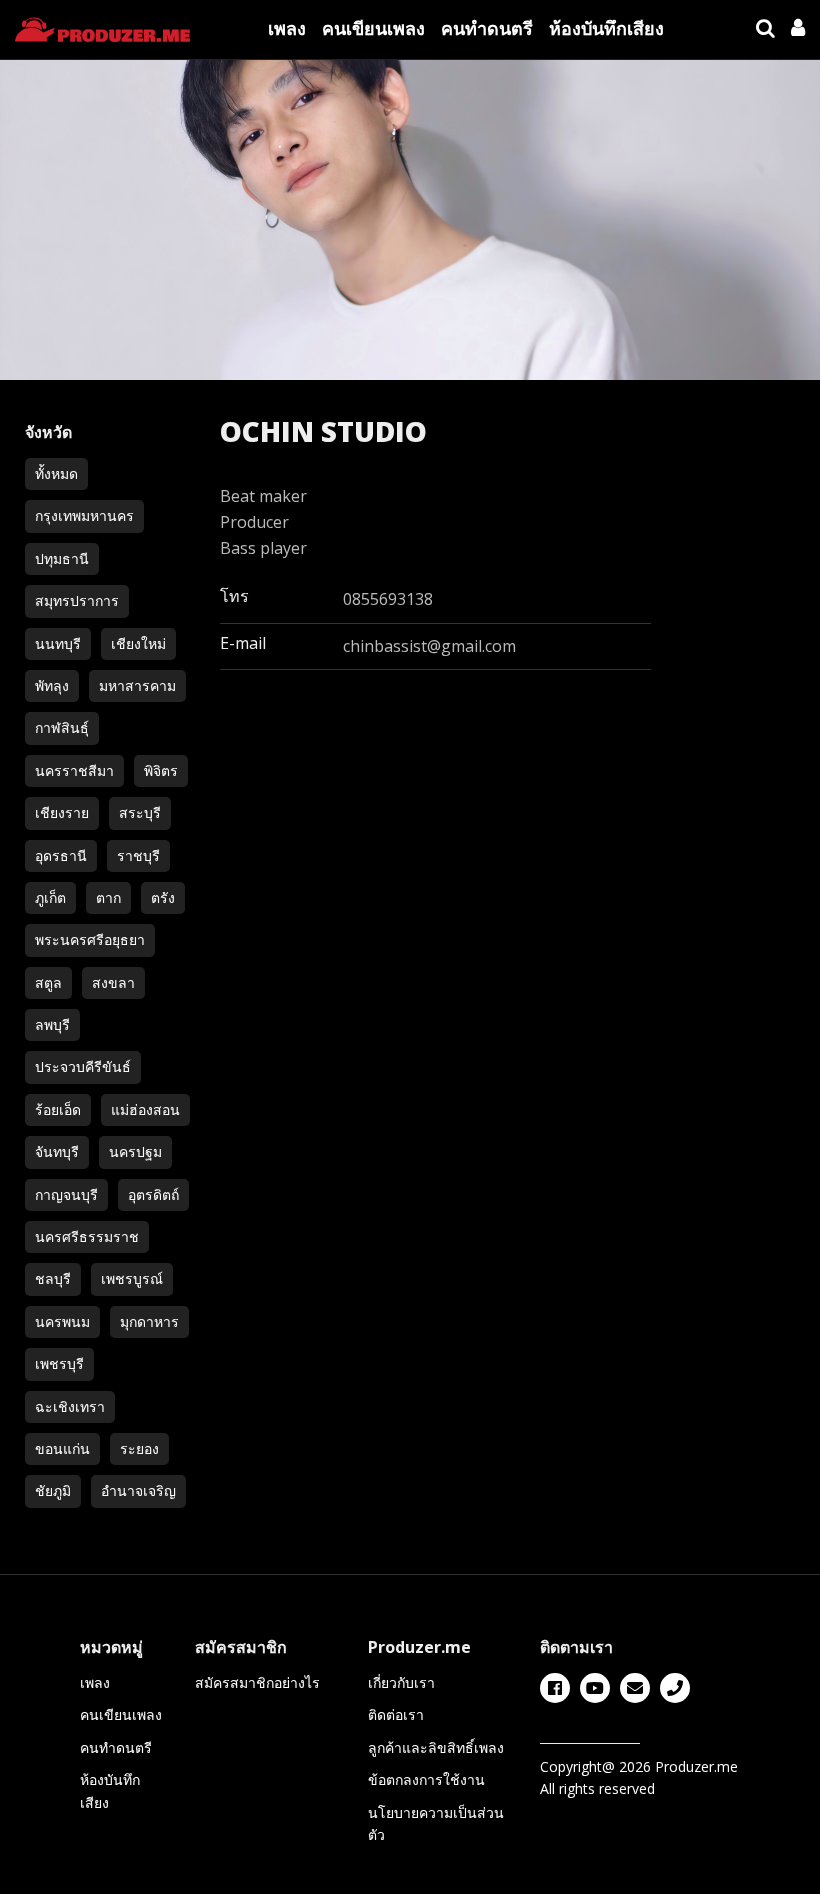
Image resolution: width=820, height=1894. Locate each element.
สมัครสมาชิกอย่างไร (257, 1682)
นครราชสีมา (74, 770)
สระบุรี (140, 812)
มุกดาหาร (149, 1321)
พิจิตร (161, 770)
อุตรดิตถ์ (153, 1194)
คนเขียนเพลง (373, 28)
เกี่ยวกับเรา (401, 1682)
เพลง (287, 28)
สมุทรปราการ (77, 600)
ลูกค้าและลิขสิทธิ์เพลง (436, 1747)
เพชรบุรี (59, 1363)
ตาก (108, 897)
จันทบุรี (57, 1151)
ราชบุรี (138, 855)
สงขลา (113, 982)
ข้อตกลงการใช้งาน (426, 1779)
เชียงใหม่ (138, 643)
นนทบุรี (58, 643)
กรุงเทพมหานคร (84, 515)
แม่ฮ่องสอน (145, 1109)
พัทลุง (52, 685)
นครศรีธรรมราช (87, 1236)
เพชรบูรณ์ (132, 1278)
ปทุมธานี (62, 558)
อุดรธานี (61, 855)
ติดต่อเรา (396, 1714)
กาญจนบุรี (66, 1194)
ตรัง (163, 897)
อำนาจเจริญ (138, 1490)
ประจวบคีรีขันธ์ (83, 1066)
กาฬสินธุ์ (62, 727)
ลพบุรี (52, 1024)
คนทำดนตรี (487, 28)
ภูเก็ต (50, 897)
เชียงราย (62, 812)
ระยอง (139, 1448)
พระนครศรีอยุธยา (90, 939)
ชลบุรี (53, 1278)
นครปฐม (135, 1151)
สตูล (48, 982)
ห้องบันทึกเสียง (606, 28)
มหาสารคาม (137, 685)
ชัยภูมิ (53, 1490)
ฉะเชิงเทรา (70, 1406)
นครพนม (62, 1321)
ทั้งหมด (56, 473)
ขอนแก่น (62, 1448)
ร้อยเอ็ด (58, 1109)
